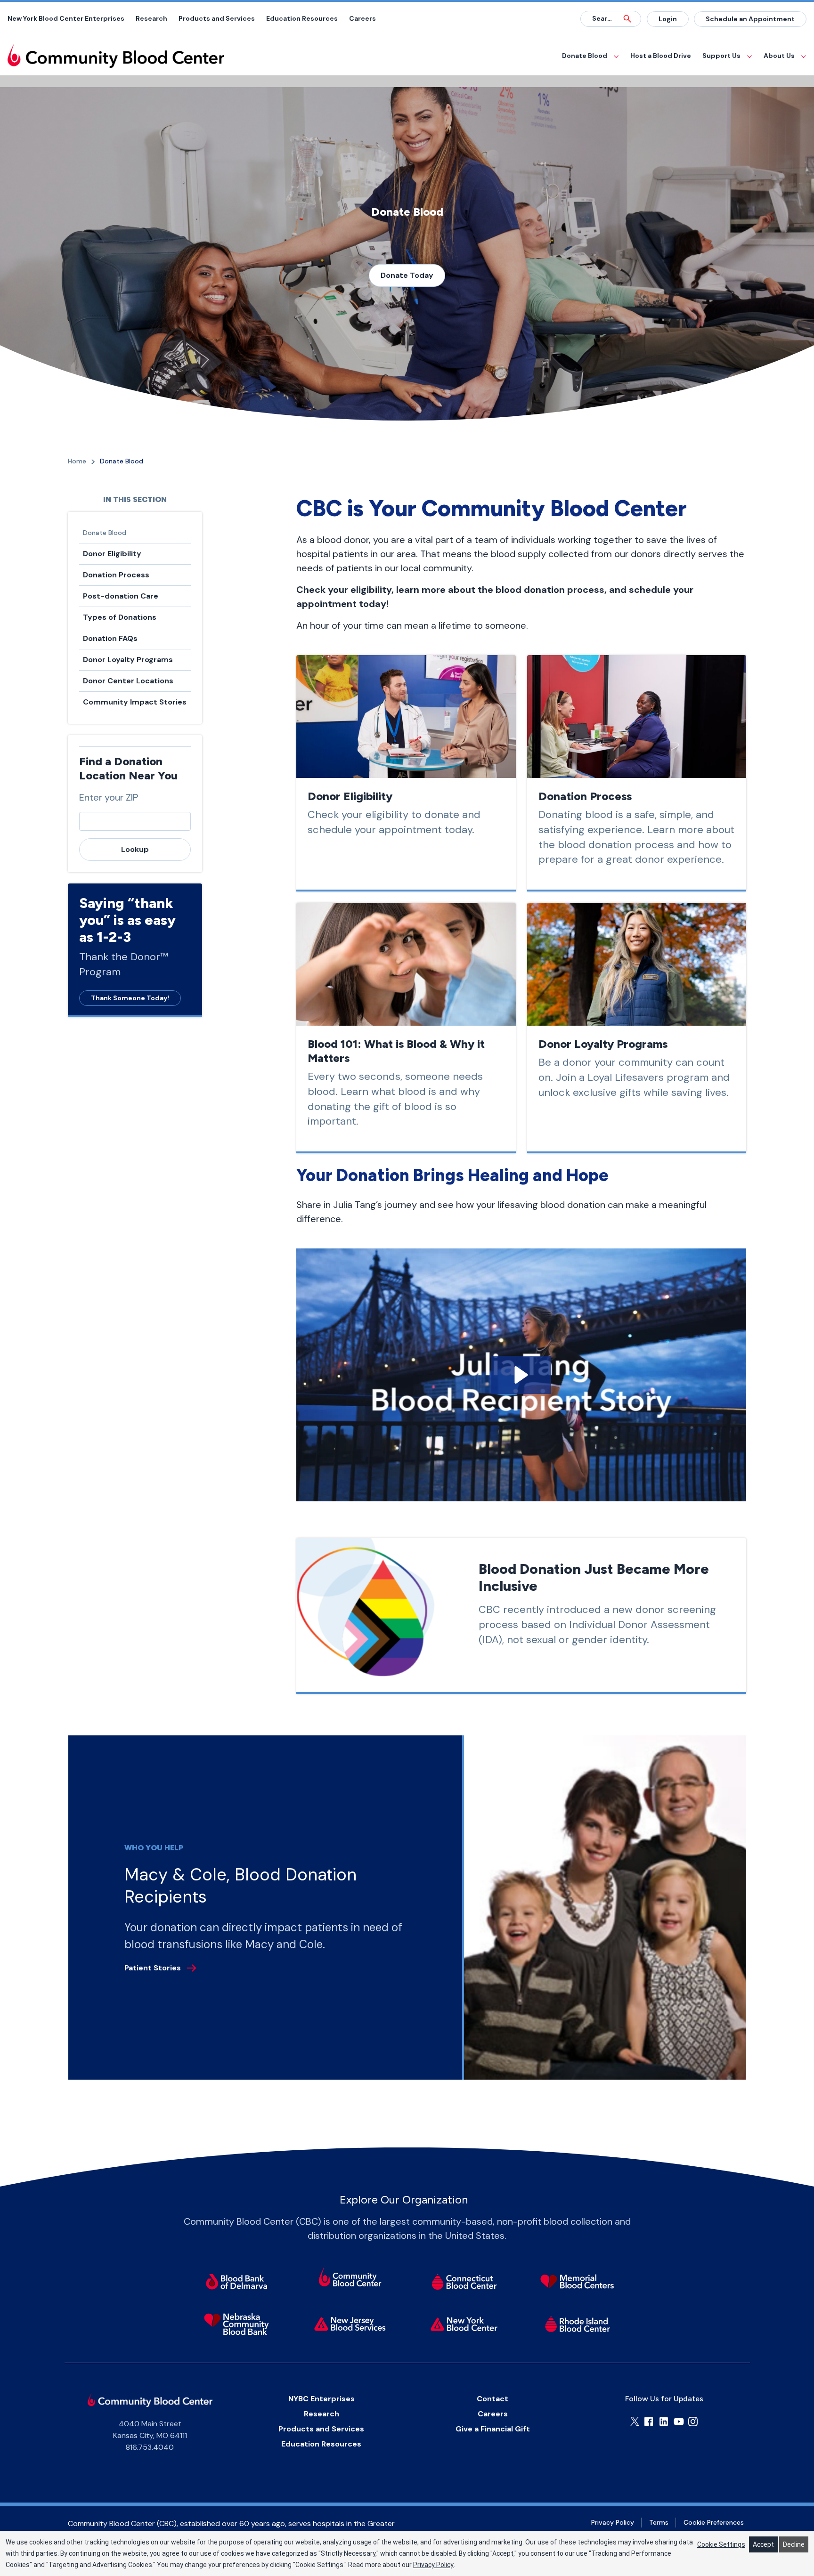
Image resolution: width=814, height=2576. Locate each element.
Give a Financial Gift (493, 2429)
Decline (794, 2544)
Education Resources (302, 18)
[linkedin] (664, 2422)
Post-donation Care (121, 596)
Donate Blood (585, 56)
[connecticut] (464, 2282)
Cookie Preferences (714, 2522)
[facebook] (649, 2422)
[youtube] (679, 2422)
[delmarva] (237, 2282)
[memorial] (577, 2282)
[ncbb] (237, 2324)
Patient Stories (153, 1968)
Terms (659, 2522)
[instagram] (693, 2422)
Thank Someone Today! (130, 998)
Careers (362, 18)
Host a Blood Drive (661, 56)
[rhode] (577, 2324)
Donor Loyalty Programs (128, 660)
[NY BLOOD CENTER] (116, 56)
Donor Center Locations (128, 681)
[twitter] (635, 2421)
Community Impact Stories (135, 702)
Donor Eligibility (112, 554)
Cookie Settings (721, 2544)
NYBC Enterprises (322, 2399)
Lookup (135, 849)
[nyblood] (464, 2324)
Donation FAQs (110, 638)
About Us (779, 56)
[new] (350, 2324)
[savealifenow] (350, 2278)
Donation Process (116, 575)
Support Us (721, 56)
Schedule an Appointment (750, 19)
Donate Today (407, 275)
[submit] (627, 19)
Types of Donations (120, 617)
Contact (492, 2399)
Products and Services (217, 18)
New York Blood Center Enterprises (66, 18)
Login (668, 19)
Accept (763, 2544)
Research (151, 18)
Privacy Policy (613, 2522)
